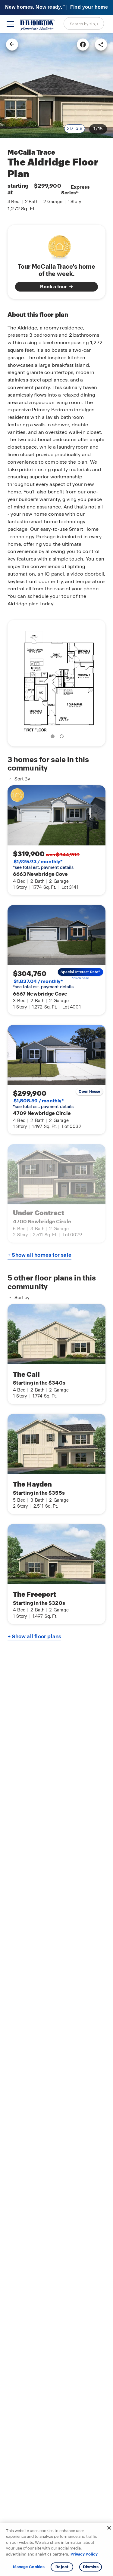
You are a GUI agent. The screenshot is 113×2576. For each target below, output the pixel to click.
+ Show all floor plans (34, 1636)
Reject (62, 2567)
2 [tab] (63, 737)
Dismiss (91, 2567)
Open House (89, 1092)
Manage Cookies (29, 2567)
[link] (56, 85)
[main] (56, 1304)
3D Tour (75, 128)
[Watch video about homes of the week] (56, 245)
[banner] (56, 8)
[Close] (109, 2528)
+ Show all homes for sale (39, 1255)
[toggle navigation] (10, 24)
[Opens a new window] (83, 45)
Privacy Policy (84, 2554)
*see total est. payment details (43, 864)
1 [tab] (54, 737)
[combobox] (84, 23)
